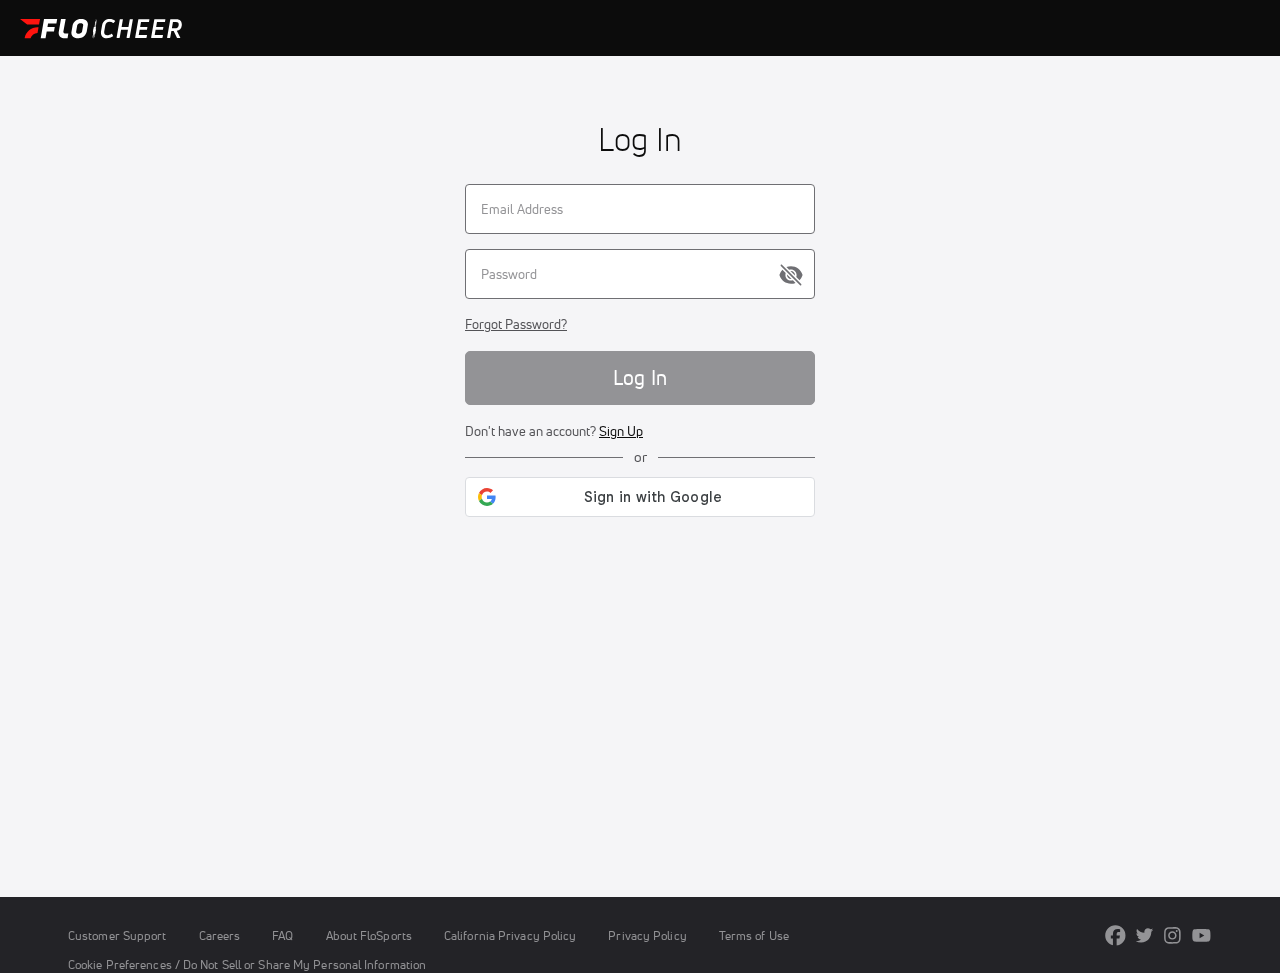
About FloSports (369, 935)
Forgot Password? (516, 324)
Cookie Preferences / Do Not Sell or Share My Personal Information (247, 964)
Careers (220, 935)
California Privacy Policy (510, 935)
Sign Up (621, 431)
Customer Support (117, 935)
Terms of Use (754, 935)
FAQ (282, 935)
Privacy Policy (647, 935)
